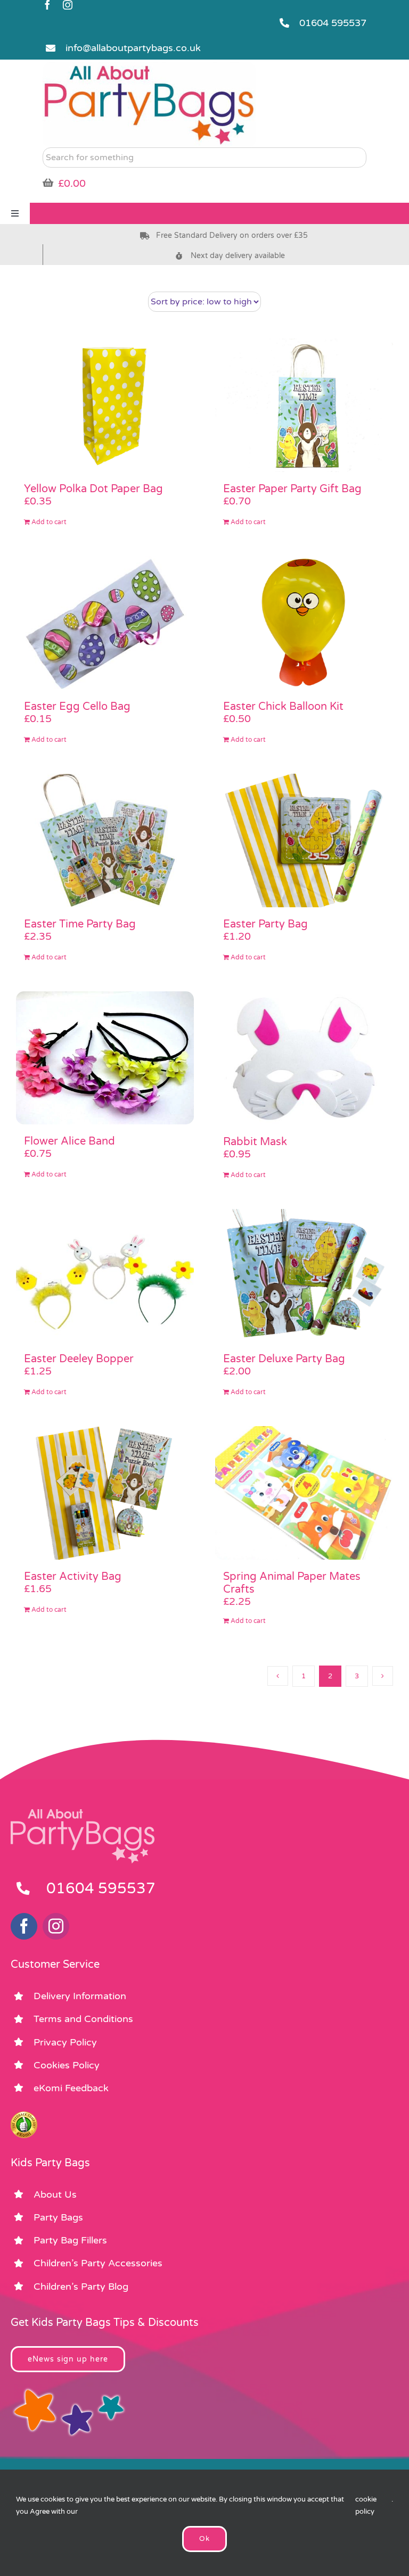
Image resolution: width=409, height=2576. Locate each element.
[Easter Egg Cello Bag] (105, 623)
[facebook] (47, 5)
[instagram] (68, 5)
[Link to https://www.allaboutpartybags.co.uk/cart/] (48, 183)
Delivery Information (80, 1996)
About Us (55, 2194)
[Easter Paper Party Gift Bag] (304, 405)
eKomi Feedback (71, 2088)
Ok (204, 2539)
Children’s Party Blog (81, 2287)
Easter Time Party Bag (80, 924)
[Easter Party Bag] (304, 840)
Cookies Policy (67, 2065)
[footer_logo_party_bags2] (83, 1813)
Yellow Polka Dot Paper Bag (93, 489)
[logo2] (149, 67)
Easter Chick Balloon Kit (283, 707)
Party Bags (58, 2217)
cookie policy (366, 2505)
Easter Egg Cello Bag (77, 707)
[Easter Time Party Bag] (105, 840)
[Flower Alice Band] (105, 1058)
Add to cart (49, 522)
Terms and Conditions (83, 2019)
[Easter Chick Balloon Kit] (304, 623)
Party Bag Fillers (70, 2240)
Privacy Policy (65, 2042)
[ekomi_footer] (24, 2116)
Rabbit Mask (255, 1142)
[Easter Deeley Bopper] (105, 1276)
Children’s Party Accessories (98, 2263)
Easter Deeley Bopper (79, 1359)
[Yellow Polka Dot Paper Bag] (105, 405)
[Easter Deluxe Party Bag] (304, 1276)
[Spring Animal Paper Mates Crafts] (304, 1493)
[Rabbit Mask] (304, 1058)
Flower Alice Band (69, 1141)
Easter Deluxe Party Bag (284, 1359)
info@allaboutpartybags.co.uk (133, 48)
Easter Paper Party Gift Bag (292, 489)
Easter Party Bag (265, 924)
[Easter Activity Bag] (105, 1493)
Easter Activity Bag (73, 1577)
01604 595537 (333, 23)
